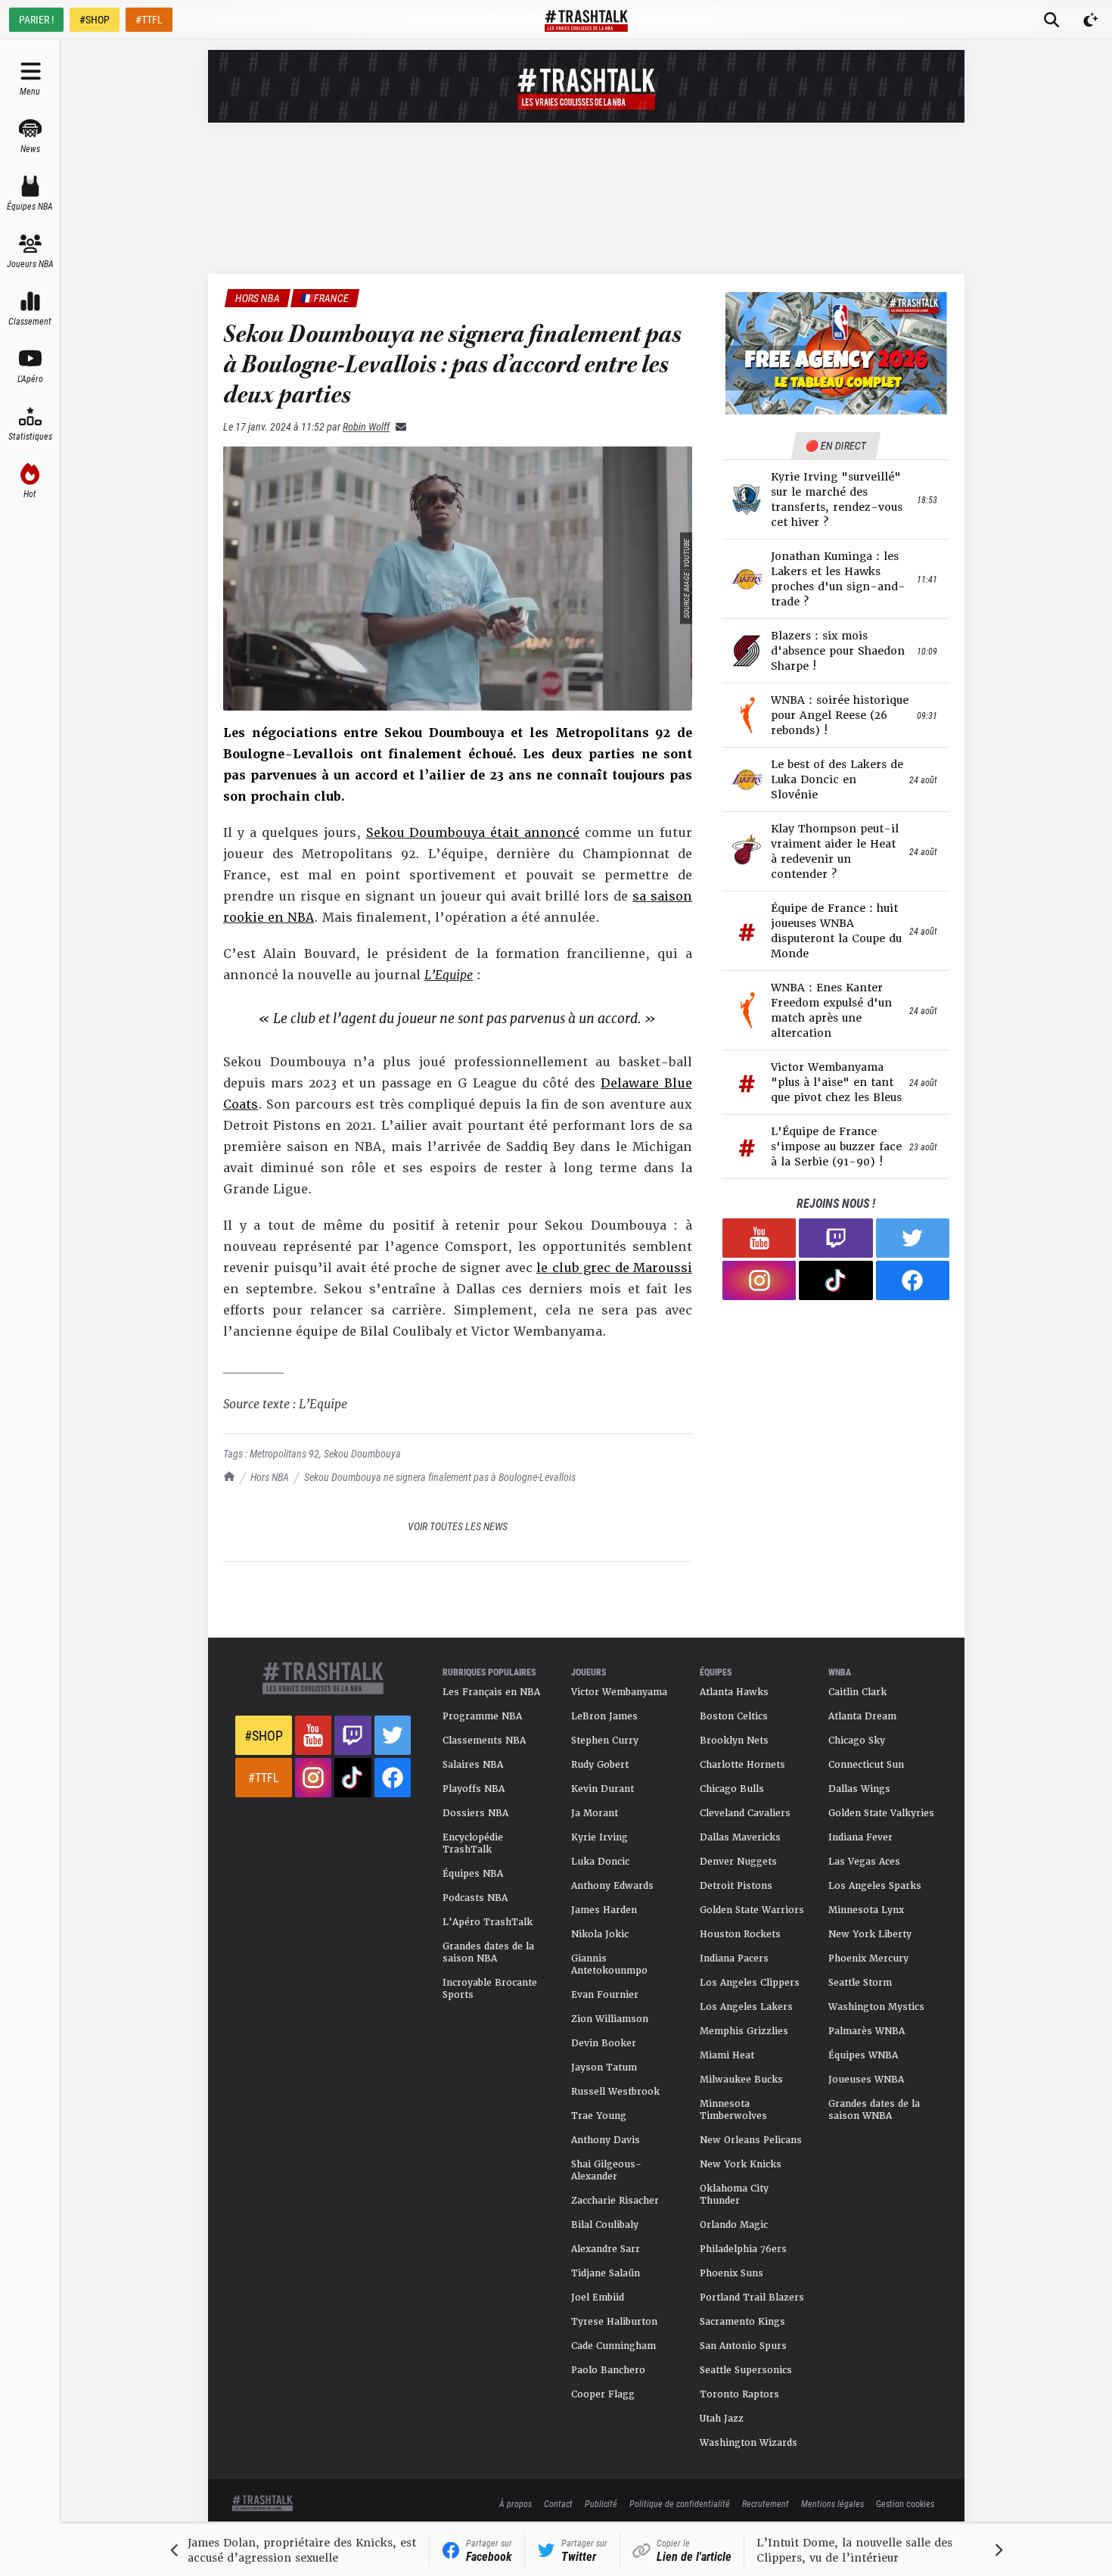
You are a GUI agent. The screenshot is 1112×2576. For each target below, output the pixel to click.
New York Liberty (870, 1934)
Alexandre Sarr (606, 2249)
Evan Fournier (605, 1995)
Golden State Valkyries (881, 1813)
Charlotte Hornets (742, 1765)
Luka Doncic (600, 1862)
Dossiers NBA (475, 1813)
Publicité (601, 2503)
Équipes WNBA (863, 2055)
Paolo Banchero (608, 2370)
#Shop (264, 1735)
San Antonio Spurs (743, 2346)
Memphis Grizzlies (744, 2031)
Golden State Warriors (752, 1910)
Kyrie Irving (599, 1837)
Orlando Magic (734, 2225)
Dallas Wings (859, 1789)
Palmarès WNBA (867, 2031)
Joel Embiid (598, 2298)
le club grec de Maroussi (614, 1268)
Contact (558, 2503)
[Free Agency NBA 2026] (836, 353)
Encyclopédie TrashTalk (473, 1843)
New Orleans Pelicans (751, 2140)
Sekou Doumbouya (362, 1453)
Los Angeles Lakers (746, 2007)
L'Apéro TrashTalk (488, 1922)
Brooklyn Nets (734, 1741)
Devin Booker (604, 2043)
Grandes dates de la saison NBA (488, 1952)
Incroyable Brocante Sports (490, 1989)
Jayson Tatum (604, 2067)
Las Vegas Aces (864, 1862)
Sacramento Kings (742, 2322)
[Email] (398, 426)
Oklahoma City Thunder (734, 2195)
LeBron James (604, 1716)
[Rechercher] (1051, 20)
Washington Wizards (749, 2443)
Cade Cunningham (613, 2346)
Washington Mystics (876, 2007)
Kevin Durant (603, 1789)
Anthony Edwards (612, 1886)
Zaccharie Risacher (615, 2201)
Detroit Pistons (736, 1886)
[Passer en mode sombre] (1091, 20)
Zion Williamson (610, 2019)
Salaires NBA (473, 1765)
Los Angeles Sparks (875, 1886)
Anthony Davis (606, 2140)
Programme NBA (482, 1716)
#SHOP (95, 19)
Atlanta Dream (862, 1716)
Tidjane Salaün (606, 2273)
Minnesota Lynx (866, 1910)
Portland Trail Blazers (752, 2298)
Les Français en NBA (491, 1692)
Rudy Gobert (600, 1765)
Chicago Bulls (732, 1789)
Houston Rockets (740, 1934)
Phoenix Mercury (868, 1958)
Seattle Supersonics (746, 2370)
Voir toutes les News (458, 1526)
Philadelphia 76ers (743, 2249)
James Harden (604, 1910)
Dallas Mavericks (740, 1837)
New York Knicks (741, 2164)
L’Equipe (449, 975)
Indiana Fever (860, 1837)
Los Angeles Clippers (750, 1983)
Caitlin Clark (857, 1692)
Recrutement (766, 2503)
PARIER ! (36, 19)
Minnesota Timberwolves (733, 2110)
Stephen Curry (605, 1741)
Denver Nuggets (738, 1862)
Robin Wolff (366, 426)
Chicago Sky (857, 1741)
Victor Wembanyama (619, 1692)
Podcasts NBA (475, 1898)
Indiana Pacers (734, 1958)
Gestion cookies (905, 2503)
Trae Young (599, 2116)
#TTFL (149, 19)
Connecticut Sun (866, 1765)
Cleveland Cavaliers (745, 1813)
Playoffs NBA (474, 1789)
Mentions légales (832, 2503)
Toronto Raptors (739, 2394)
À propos (516, 2503)
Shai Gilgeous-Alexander (606, 2170)
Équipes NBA (473, 1874)
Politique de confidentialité (680, 2503)
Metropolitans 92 (284, 1453)
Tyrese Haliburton (614, 2322)
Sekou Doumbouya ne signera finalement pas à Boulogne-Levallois (440, 1477)
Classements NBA (484, 1741)
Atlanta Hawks (734, 1692)
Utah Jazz (722, 2419)
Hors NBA (270, 1477)
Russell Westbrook (615, 2092)
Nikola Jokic (600, 1934)
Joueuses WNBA (866, 2080)
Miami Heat (727, 2055)
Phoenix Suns (731, 2273)
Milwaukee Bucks (741, 2080)
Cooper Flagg (603, 2394)
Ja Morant (595, 1813)
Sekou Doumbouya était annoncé (473, 833)
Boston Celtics (734, 1716)
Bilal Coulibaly (605, 2225)
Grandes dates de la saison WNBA (874, 2110)
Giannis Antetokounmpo (609, 1965)
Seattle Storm (860, 1983)
